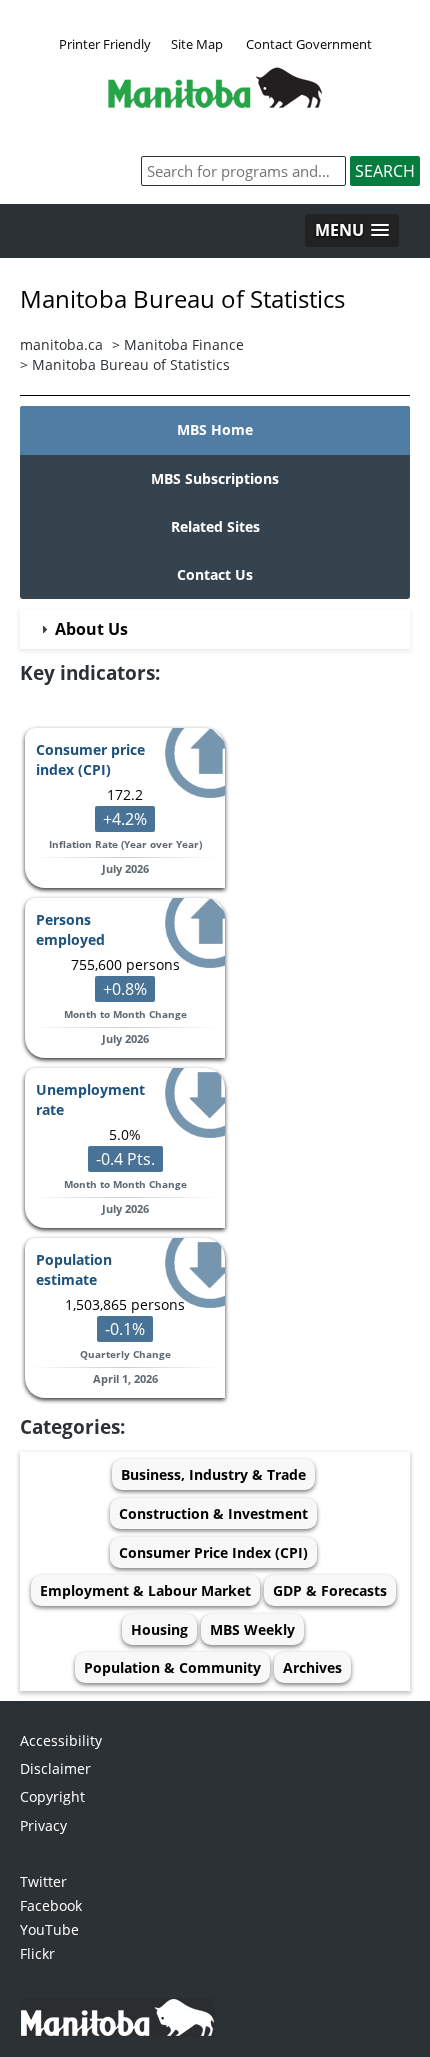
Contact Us (215, 574)
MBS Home (215, 429)
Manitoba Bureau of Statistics (131, 364)
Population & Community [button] (172, 1667)
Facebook (51, 1905)
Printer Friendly (105, 44)
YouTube (49, 1929)
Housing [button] (159, 1629)
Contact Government (309, 44)
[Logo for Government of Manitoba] (215, 102)
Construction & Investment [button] (213, 1513)
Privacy (43, 1825)
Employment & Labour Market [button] (145, 1590)
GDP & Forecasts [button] (330, 1590)
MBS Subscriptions (215, 478)
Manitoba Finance (184, 344)
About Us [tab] (91, 629)
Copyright (52, 1796)
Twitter (43, 1881)
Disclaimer (55, 1768)
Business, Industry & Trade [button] (213, 1474)
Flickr (37, 1953)
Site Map (197, 44)
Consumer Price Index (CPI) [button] (213, 1552)
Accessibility (61, 1740)
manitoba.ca (61, 344)
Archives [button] (312, 1667)
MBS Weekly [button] (252, 1629)
